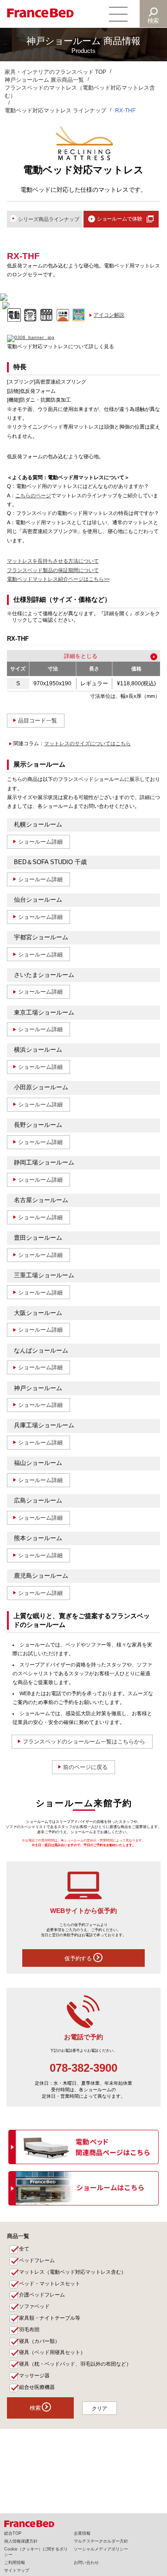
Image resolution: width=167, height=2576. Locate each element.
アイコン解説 (109, 315)
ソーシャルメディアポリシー (101, 2549)
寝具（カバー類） (39, 2341)
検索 (154, 21)
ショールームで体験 (120, 219)
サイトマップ (17, 2570)
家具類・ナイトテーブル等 (50, 2318)
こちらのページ (33, 495)
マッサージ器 (34, 2375)
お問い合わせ (86, 2563)
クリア (100, 2408)
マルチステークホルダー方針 (101, 2541)
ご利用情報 (15, 2563)
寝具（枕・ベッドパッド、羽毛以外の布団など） (75, 2364)
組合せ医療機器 (37, 2387)
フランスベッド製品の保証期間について (53, 570)
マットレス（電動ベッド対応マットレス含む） (73, 2272)
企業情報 (82, 2533)
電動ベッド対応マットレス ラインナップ (55, 111)
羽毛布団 (29, 2329)
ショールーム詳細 (40, 842)
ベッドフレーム (37, 2260)
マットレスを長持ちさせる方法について (53, 561)
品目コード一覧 (38, 721)
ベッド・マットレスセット (50, 2283)
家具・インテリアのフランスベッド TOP (55, 72)
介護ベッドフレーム (42, 2295)
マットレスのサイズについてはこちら (87, 743)
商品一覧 (18, 2236)
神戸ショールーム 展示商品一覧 (44, 80)
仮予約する (79, 1958)
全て (24, 2249)
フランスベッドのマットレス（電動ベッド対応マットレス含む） (80, 92)
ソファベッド (34, 2306)
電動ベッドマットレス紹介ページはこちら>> (58, 579)
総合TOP (13, 2533)
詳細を (72, 656)
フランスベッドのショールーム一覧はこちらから (84, 1742)
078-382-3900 (83, 2068)
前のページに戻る (85, 1767)
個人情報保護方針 (21, 2541)
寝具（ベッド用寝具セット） (52, 2352)
